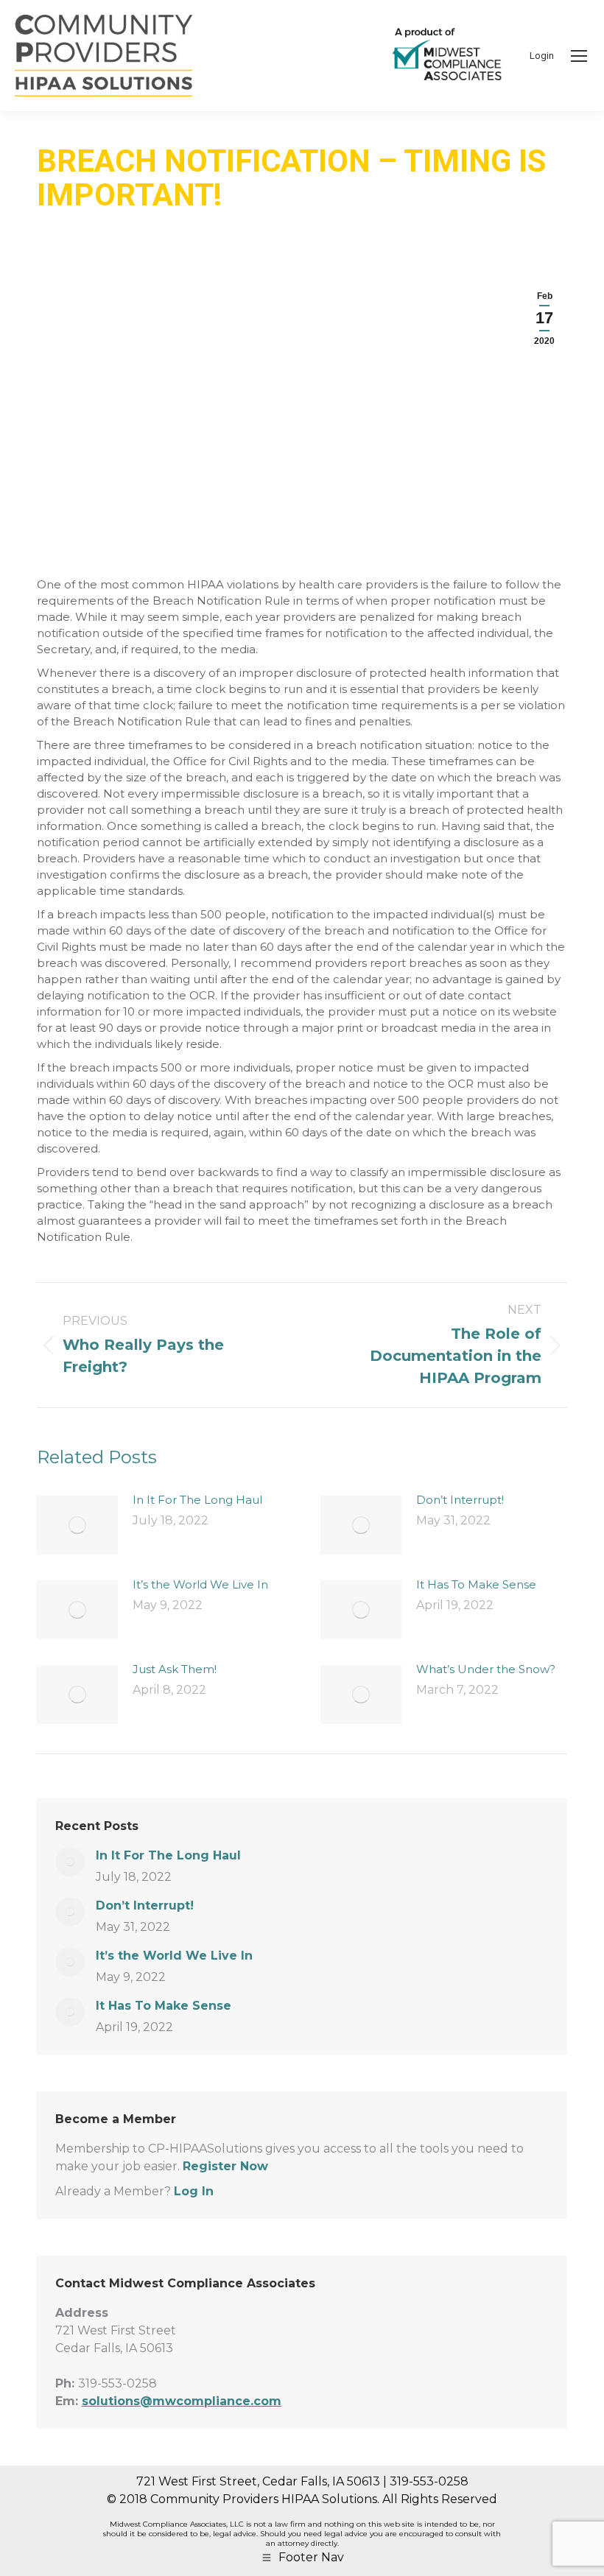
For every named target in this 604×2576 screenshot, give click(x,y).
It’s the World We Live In (200, 1584)
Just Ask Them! (175, 1669)
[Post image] (77, 1525)
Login (542, 56)
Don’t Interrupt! (460, 1500)
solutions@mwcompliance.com (182, 2401)
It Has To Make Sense (476, 1584)
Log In (194, 2191)
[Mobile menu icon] (579, 56)
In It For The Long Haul (197, 1500)
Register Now (225, 2166)
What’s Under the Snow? (486, 1669)
